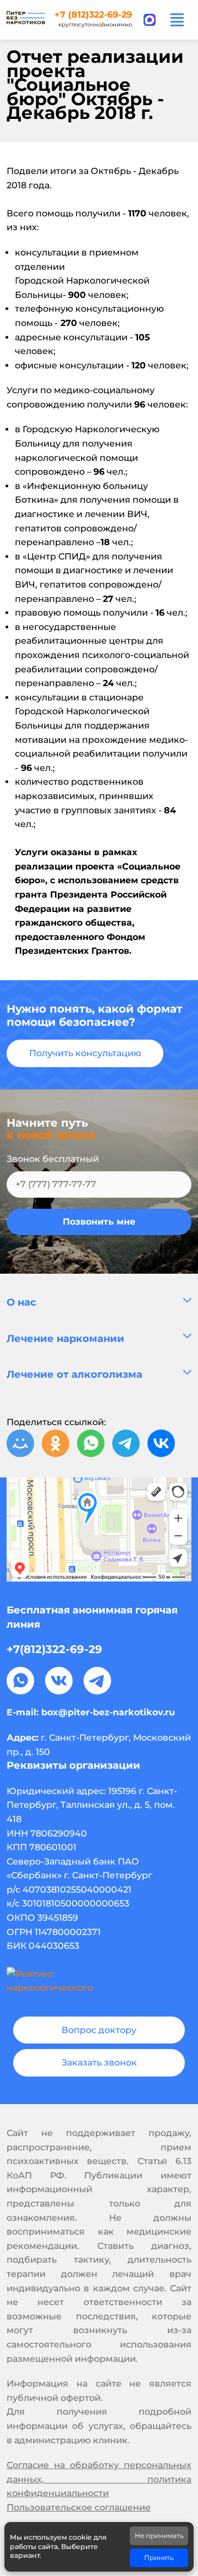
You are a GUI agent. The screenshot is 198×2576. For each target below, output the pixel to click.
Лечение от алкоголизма (75, 1374)
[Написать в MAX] (150, 20)
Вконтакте (59, 1681)
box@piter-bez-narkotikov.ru (108, 1712)
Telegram (97, 1681)
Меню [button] (177, 20)
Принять (159, 2558)
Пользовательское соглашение (79, 2507)
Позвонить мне (99, 1222)
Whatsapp (20, 1681)
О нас (21, 1302)
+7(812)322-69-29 (54, 1649)
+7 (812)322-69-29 (93, 15)
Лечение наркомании (65, 1339)
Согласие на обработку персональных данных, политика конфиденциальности (99, 2479)
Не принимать (159, 2536)
